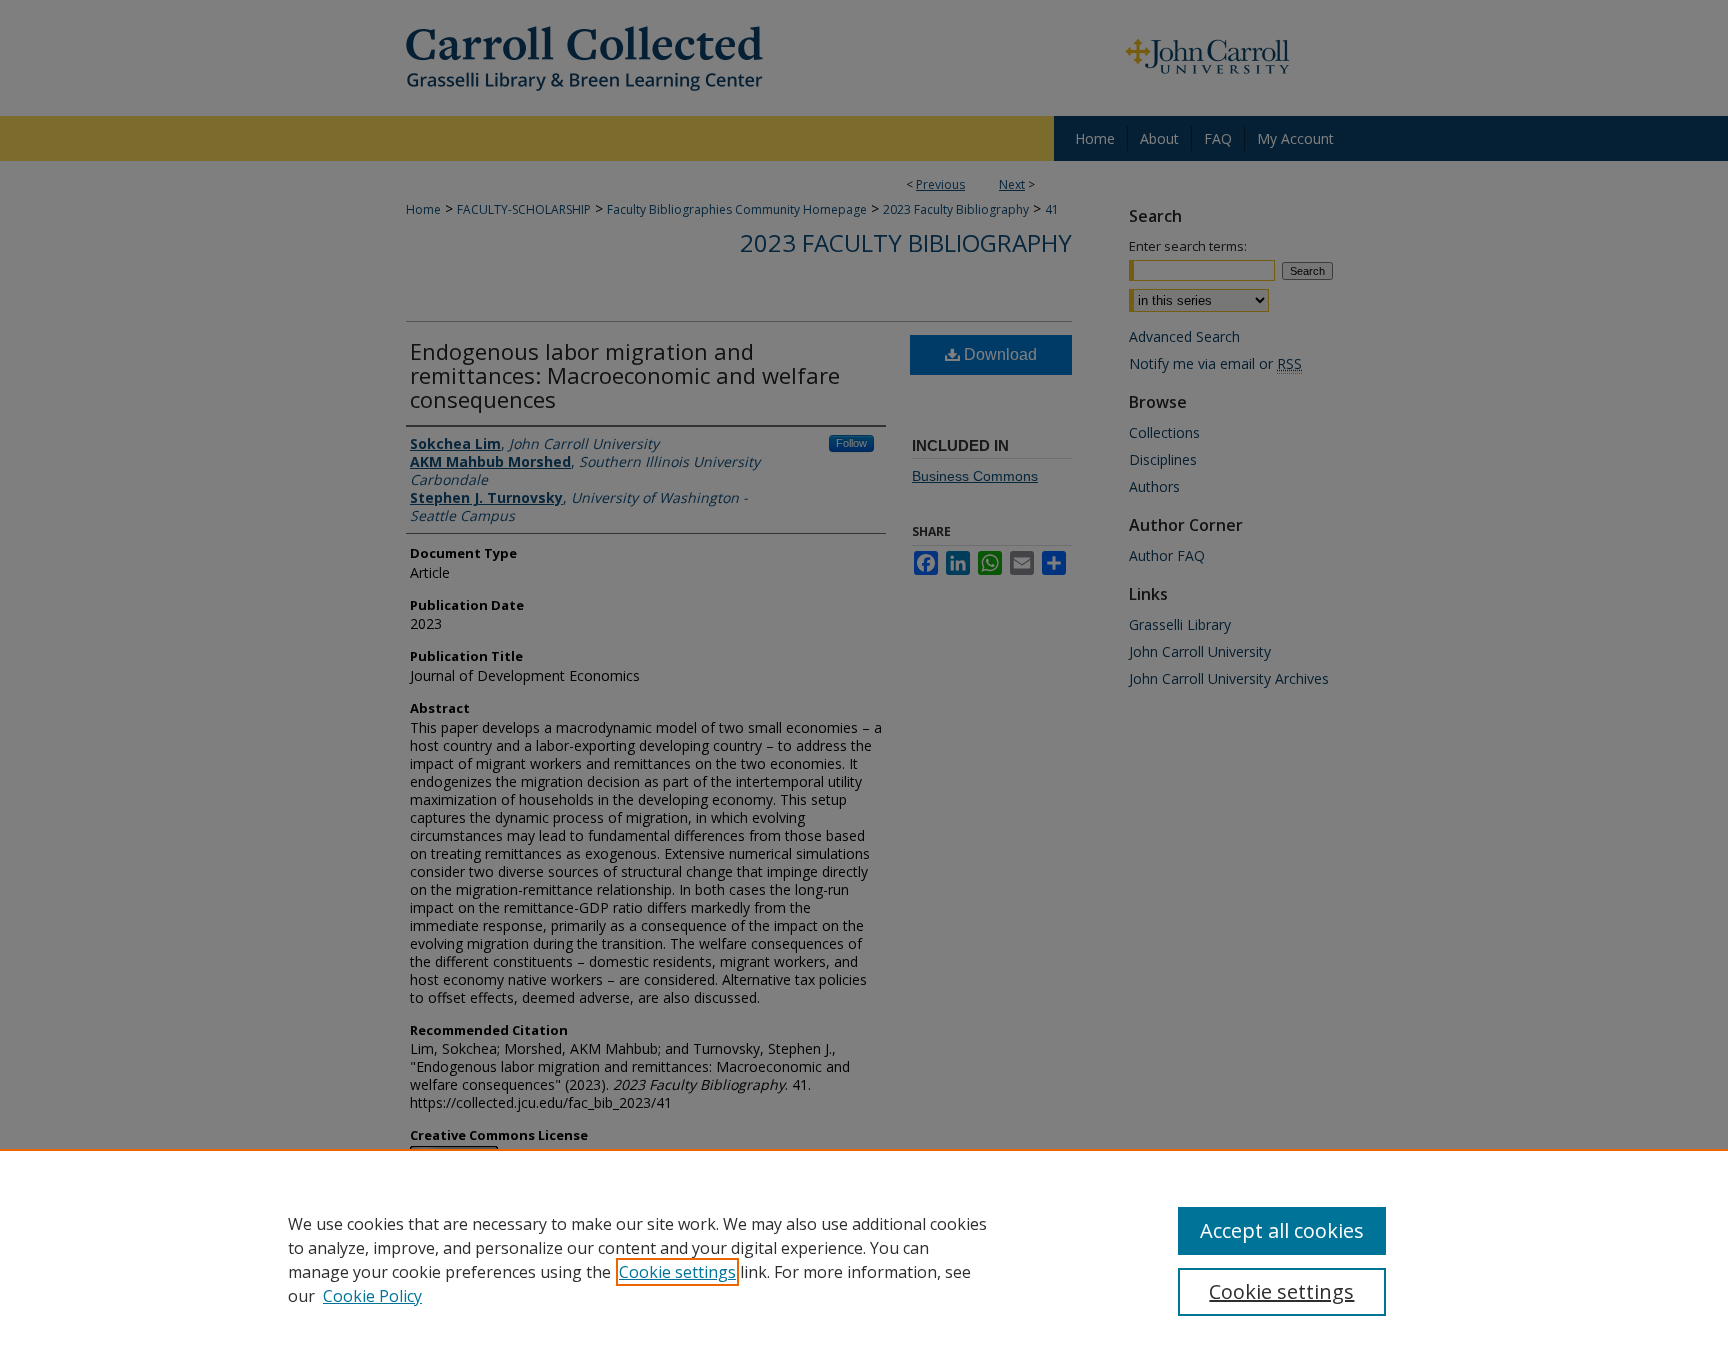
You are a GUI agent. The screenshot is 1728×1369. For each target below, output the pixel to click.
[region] (864, 1259)
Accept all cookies (1282, 1230)
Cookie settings (677, 1272)
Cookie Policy (372, 1296)
